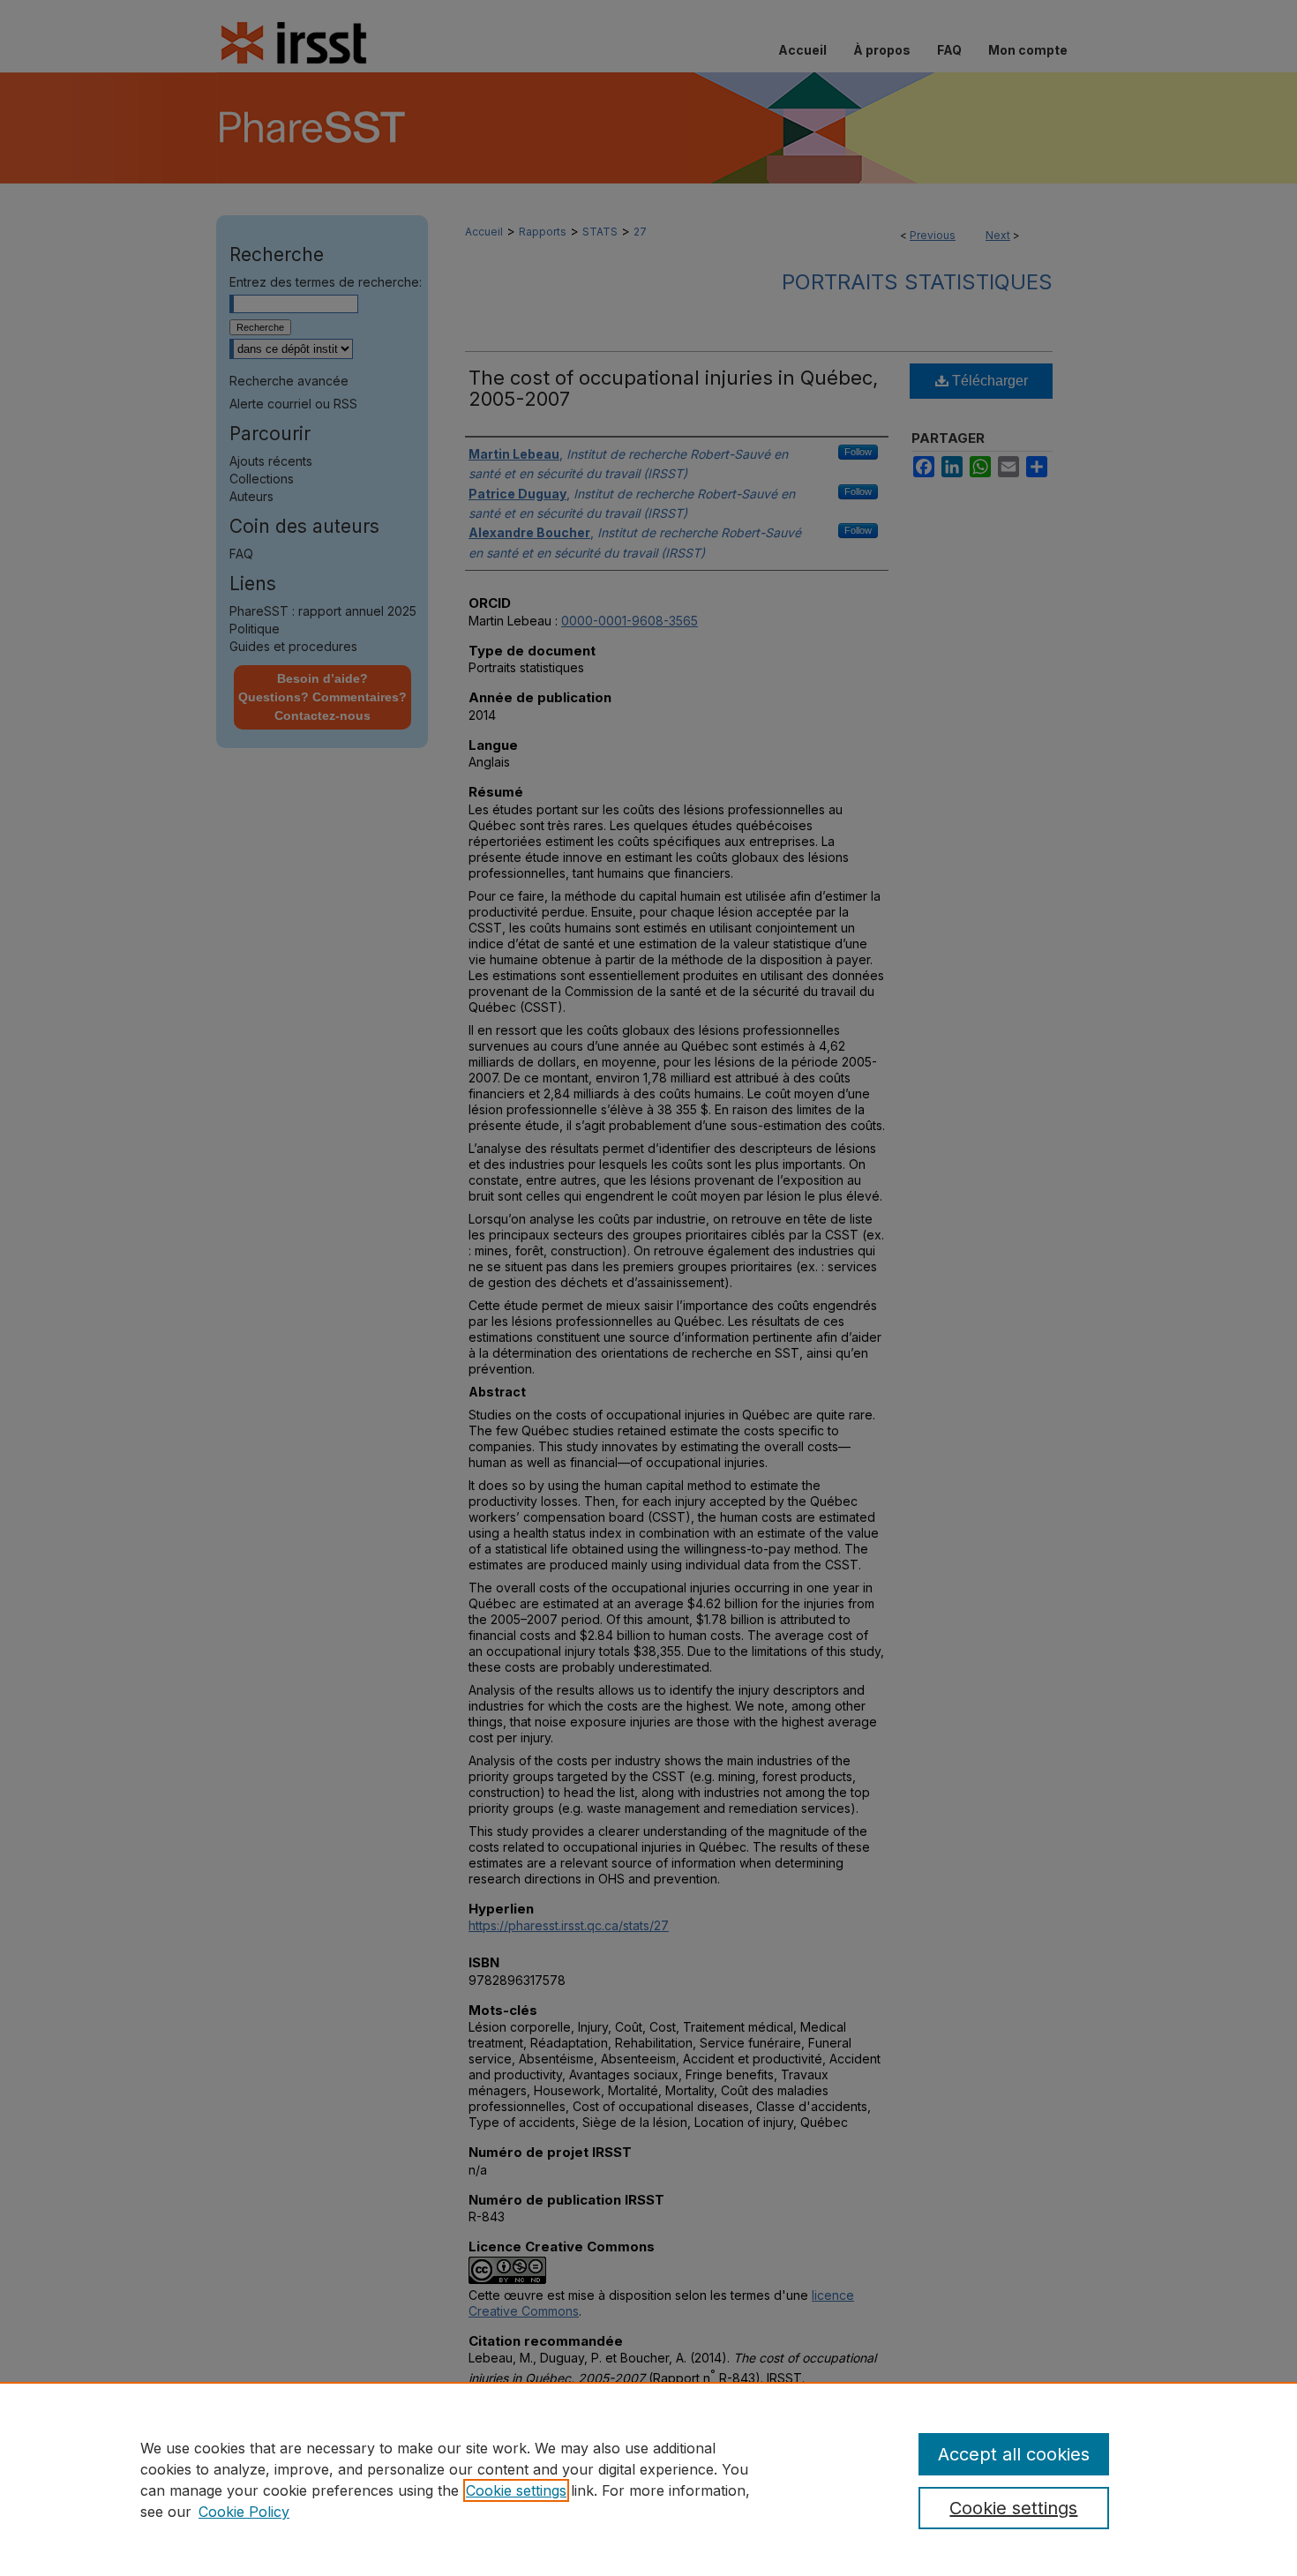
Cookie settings (516, 2490)
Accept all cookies (1014, 2454)
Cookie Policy (244, 2512)
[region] (648, 2479)
